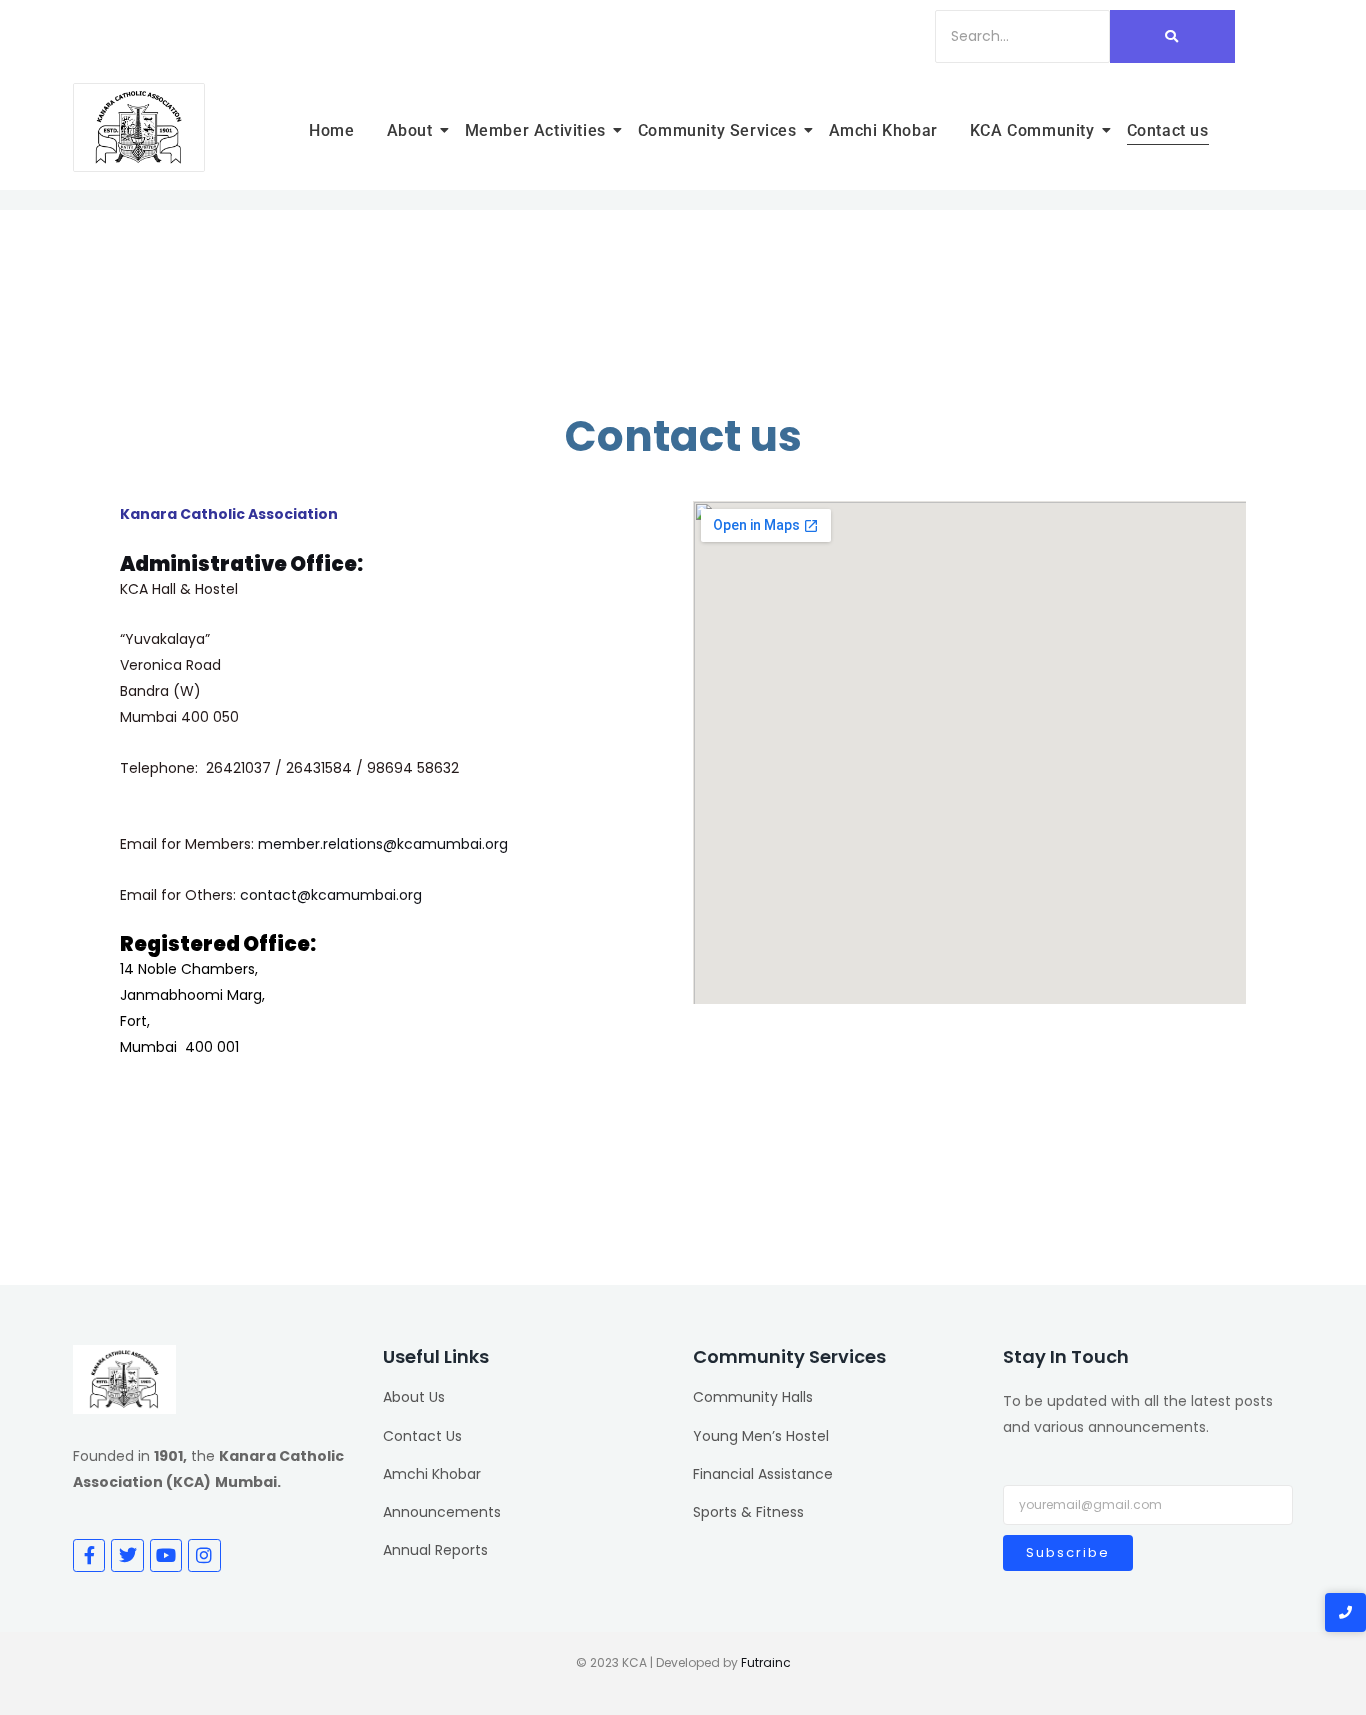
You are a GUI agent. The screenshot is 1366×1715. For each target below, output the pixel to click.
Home (331, 130)
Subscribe (1068, 1552)
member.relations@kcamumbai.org (383, 844)
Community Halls (753, 1397)
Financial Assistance (763, 1474)
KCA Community (1032, 130)
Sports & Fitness (748, 1512)
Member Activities (535, 130)
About (410, 130)
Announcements (442, 1512)
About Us (414, 1397)
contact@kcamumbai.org (331, 895)
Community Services (717, 130)
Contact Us (422, 1436)
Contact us (1168, 130)
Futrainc (766, 1662)
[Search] (1172, 36)
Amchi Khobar (883, 130)
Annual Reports (435, 1550)
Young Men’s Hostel (761, 1436)
